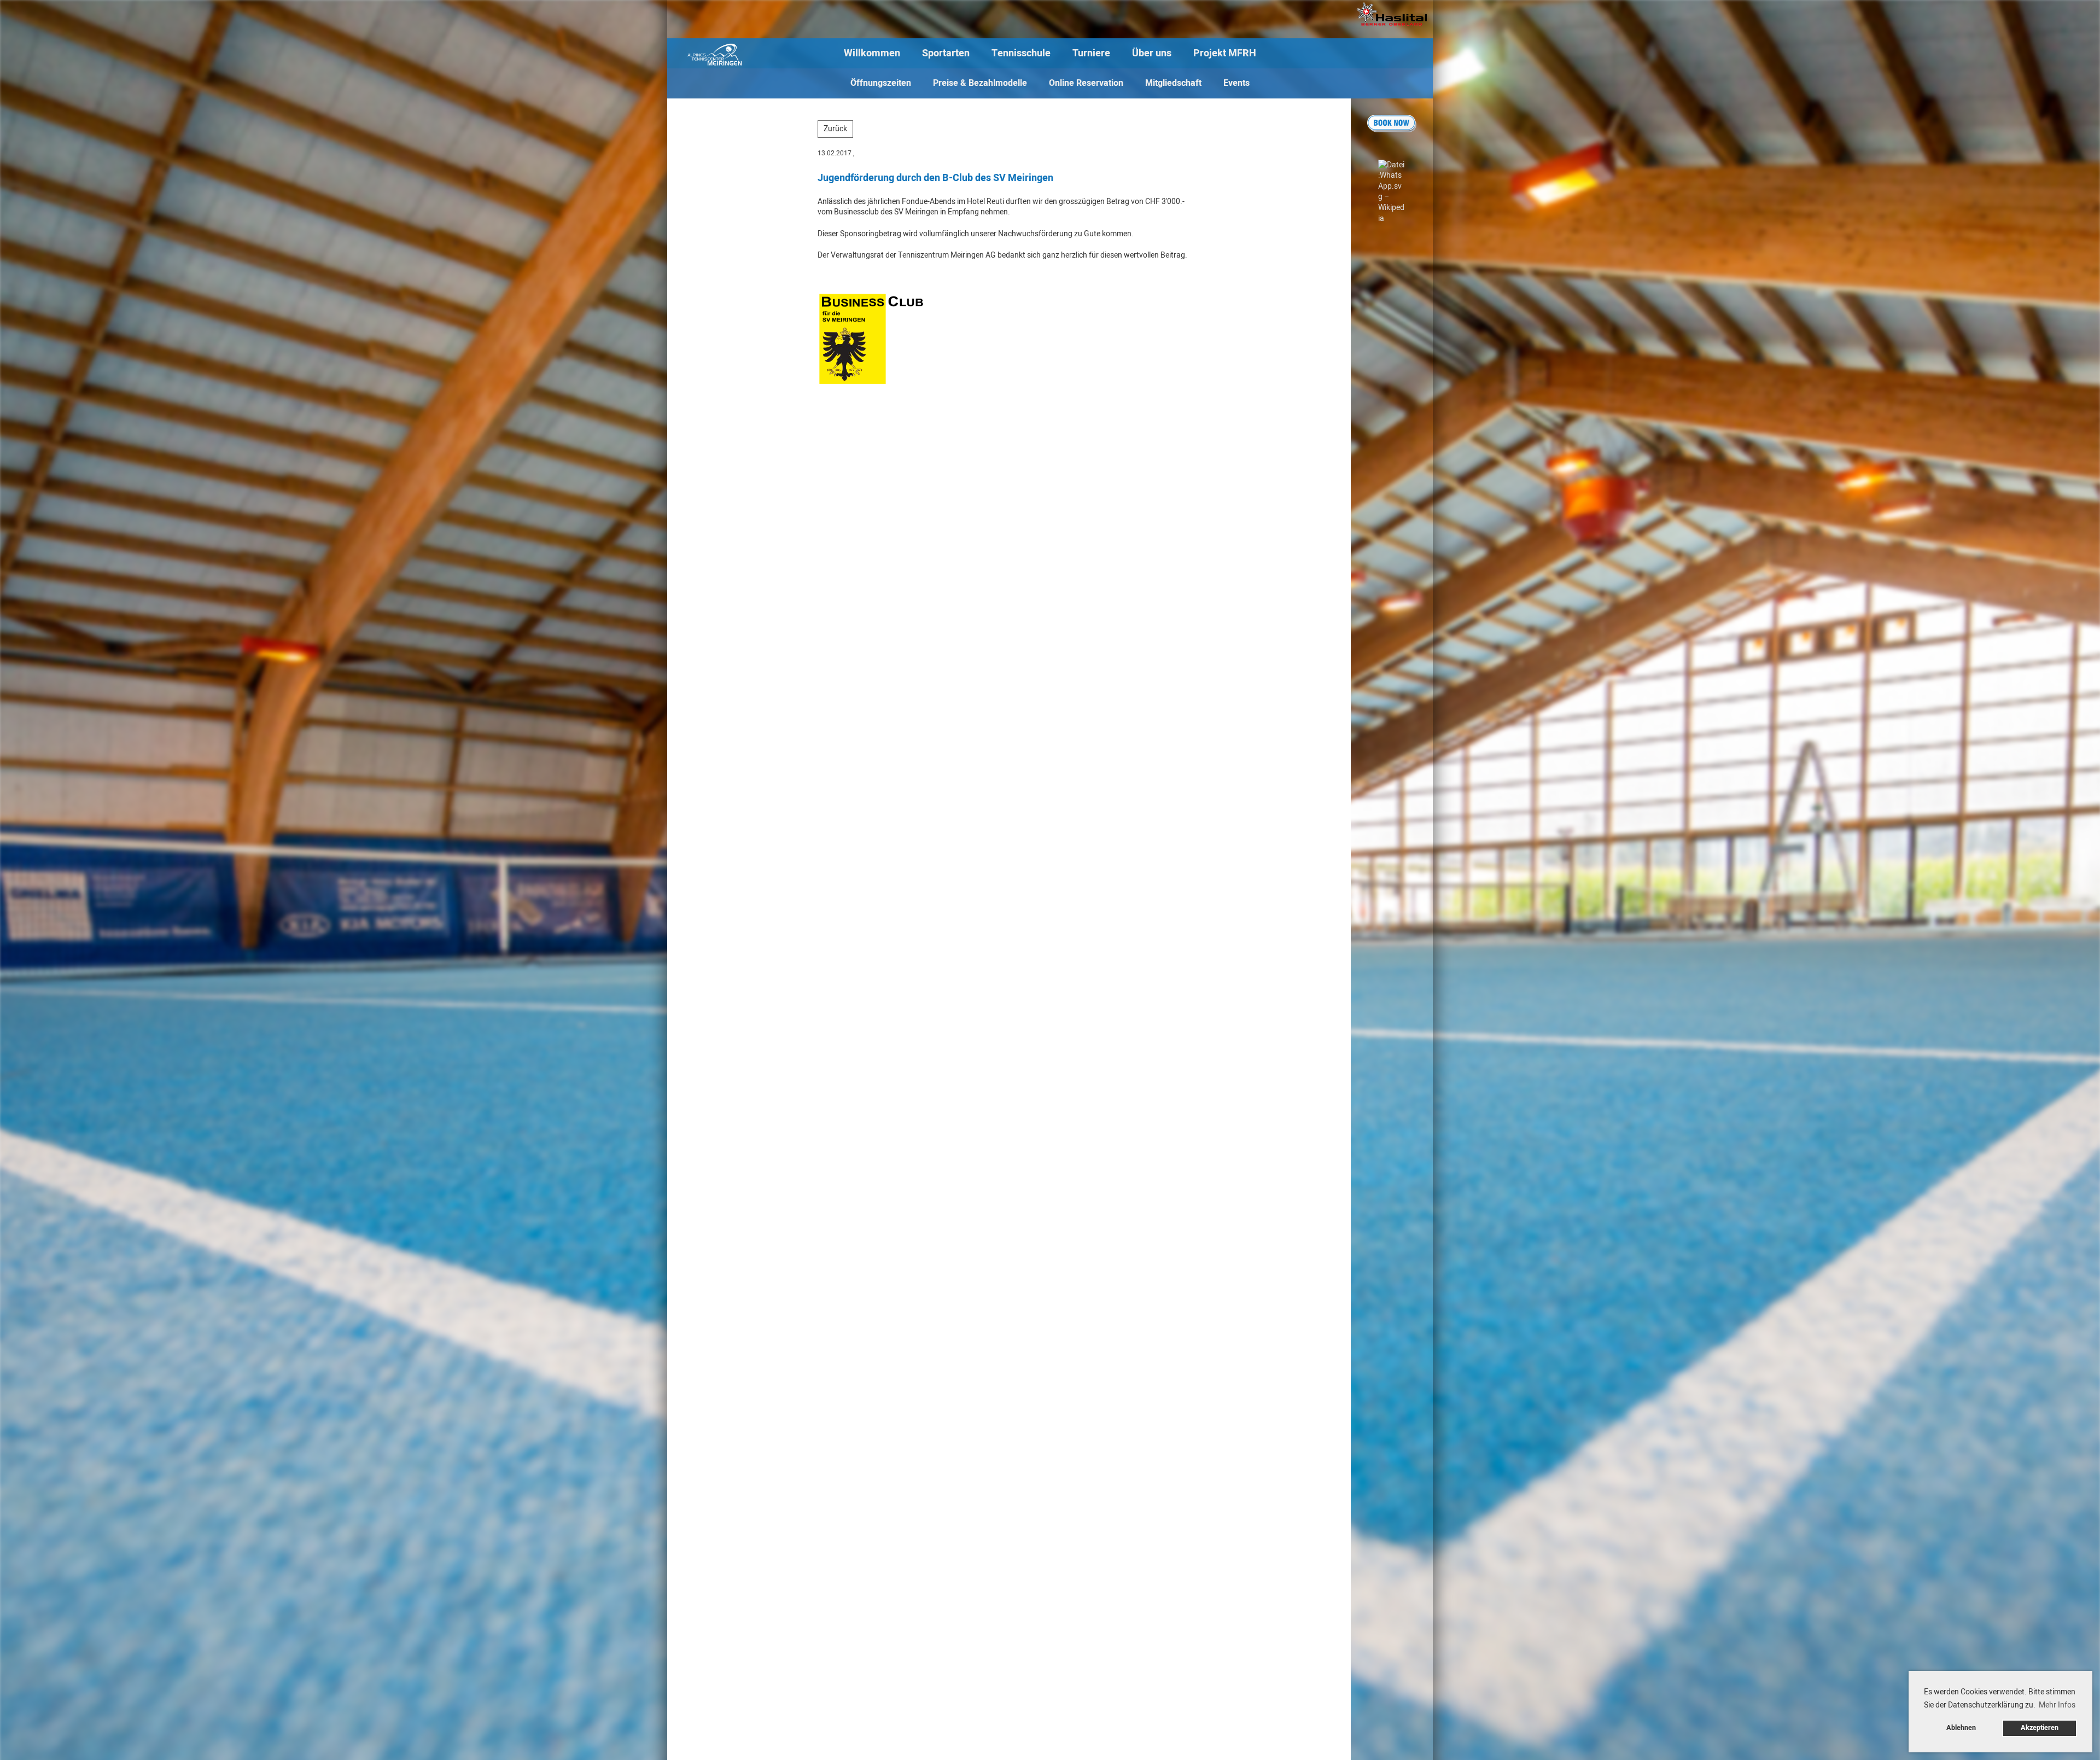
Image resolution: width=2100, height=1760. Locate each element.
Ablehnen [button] (1961, 1728)
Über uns (1152, 53)
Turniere (1091, 53)
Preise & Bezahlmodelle (980, 83)
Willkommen (872, 53)
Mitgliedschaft (1173, 83)
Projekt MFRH (1225, 53)
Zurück (835, 129)
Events (1236, 83)
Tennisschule (1021, 53)
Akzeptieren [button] (2040, 1728)
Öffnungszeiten (881, 83)
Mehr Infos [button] (2057, 1705)
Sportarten (946, 53)
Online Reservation (1086, 83)
